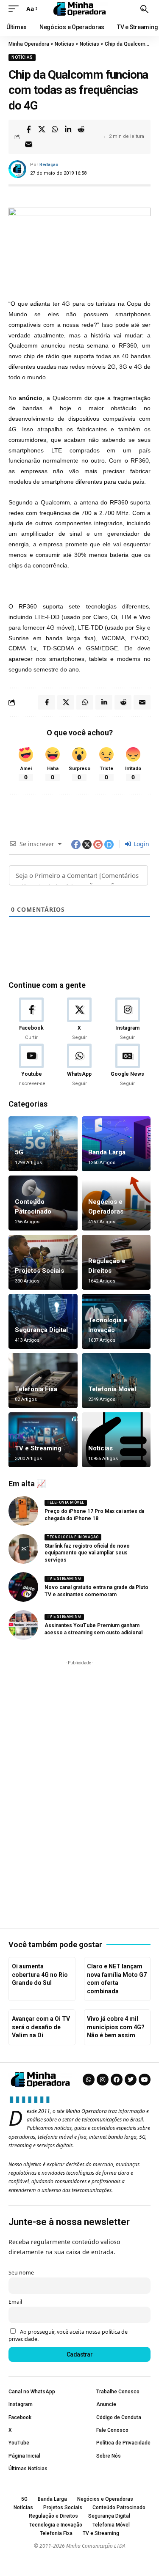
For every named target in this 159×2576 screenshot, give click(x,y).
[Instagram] (128, 1019)
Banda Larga (107, 1152)
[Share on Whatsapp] (55, 129)
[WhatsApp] (79, 1066)
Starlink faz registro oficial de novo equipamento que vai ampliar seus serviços (87, 1553)
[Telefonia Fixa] (43, 1381)
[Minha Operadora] (80, 9)
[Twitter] (131, 2080)
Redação (49, 165)
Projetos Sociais (39, 1271)
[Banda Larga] (116, 1144)
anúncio (31, 398)
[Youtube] (31, 1066)
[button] (16, 9)
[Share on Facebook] (28, 129)
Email (15, 2302)
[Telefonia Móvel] (116, 1381)
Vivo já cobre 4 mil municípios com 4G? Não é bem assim (116, 2027)
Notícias (22, 57)
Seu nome (21, 2273)
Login (141, 844)
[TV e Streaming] (43, 1440)
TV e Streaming (38, 1448)
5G (19, 1152)
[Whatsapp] (89, 2080)
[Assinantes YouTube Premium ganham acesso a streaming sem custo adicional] (23, 1625)
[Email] (28, 144)
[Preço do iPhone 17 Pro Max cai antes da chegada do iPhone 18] (23, 1511)
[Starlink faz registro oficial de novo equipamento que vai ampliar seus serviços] (23, 1549)
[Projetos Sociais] (43, 1262)
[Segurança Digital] (43, 1321)
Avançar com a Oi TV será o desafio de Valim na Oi (41, 2027)
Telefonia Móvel (112, 1389)
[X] (79, 1019)
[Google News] (128, 1066)
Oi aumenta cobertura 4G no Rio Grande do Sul (40, 1974)
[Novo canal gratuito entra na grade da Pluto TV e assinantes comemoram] (23, 1587)
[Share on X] (42, 129)
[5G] (43, 1144)
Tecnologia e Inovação (73, 1537)
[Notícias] (116, 1440)
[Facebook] (31, 1019)
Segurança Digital (41, 1330)
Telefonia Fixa (36, 1389)
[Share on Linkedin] (68, 129)
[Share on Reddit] (81, 129)
